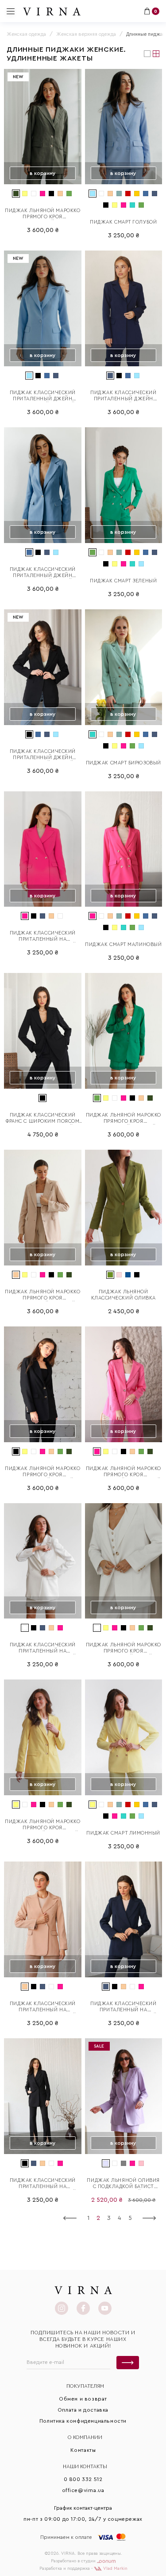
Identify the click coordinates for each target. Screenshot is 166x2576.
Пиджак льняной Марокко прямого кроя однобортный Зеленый (124, 1119)
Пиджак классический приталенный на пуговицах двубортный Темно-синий (124, 2007)
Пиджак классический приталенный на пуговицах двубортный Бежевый (42, 2007)
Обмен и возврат (83, 2399)
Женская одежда (26, 34)
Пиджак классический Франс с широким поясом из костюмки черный (42, 1119)
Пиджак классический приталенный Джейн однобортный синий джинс (43, 573)
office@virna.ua (83, 2490)
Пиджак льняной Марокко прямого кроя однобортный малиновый (124, 1472)
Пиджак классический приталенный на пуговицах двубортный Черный (42, 2184)
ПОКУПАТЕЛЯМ (85, 2386)
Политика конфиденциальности (83, 2421)
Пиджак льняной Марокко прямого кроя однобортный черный (42, 1472)
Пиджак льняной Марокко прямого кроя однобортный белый (124, 1648)
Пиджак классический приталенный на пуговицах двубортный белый (42, 1648)
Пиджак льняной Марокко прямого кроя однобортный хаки (42, 214)
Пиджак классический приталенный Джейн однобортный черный (43, 755)
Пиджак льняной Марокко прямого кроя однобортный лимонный (42, 1825)
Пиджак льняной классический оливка (124, 1295)
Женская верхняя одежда (86, 34)
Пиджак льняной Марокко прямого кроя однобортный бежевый (42, 1295)
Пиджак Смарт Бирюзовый (124, 763)
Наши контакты (85, 2466)
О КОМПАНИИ (85, 2437)
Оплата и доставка (83, 2410)
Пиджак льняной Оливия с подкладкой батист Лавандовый (123, 2184)
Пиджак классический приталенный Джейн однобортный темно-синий (123, 396)
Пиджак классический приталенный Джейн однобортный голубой (43, 396)
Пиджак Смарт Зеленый (123, 581)
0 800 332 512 (83, 2479)
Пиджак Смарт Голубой (123, 222)
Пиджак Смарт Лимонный (123, 1833)
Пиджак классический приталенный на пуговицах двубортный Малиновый (42, 937)
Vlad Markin (115, 2568)
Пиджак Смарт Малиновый (123, 944)
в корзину (43, 173)
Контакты (83, 2450)
